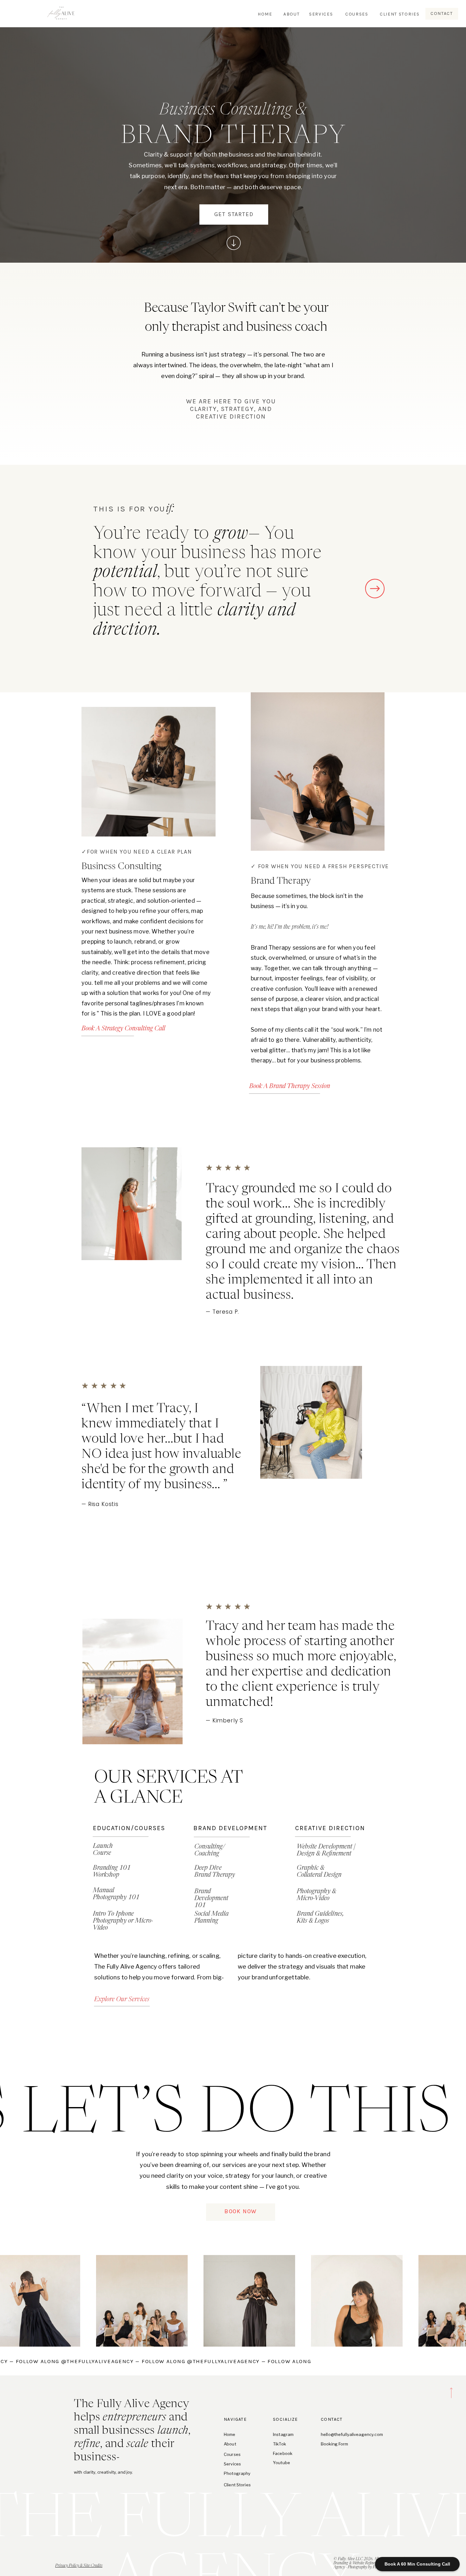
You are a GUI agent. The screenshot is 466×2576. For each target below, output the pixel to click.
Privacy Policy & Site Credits (79, 2566)
